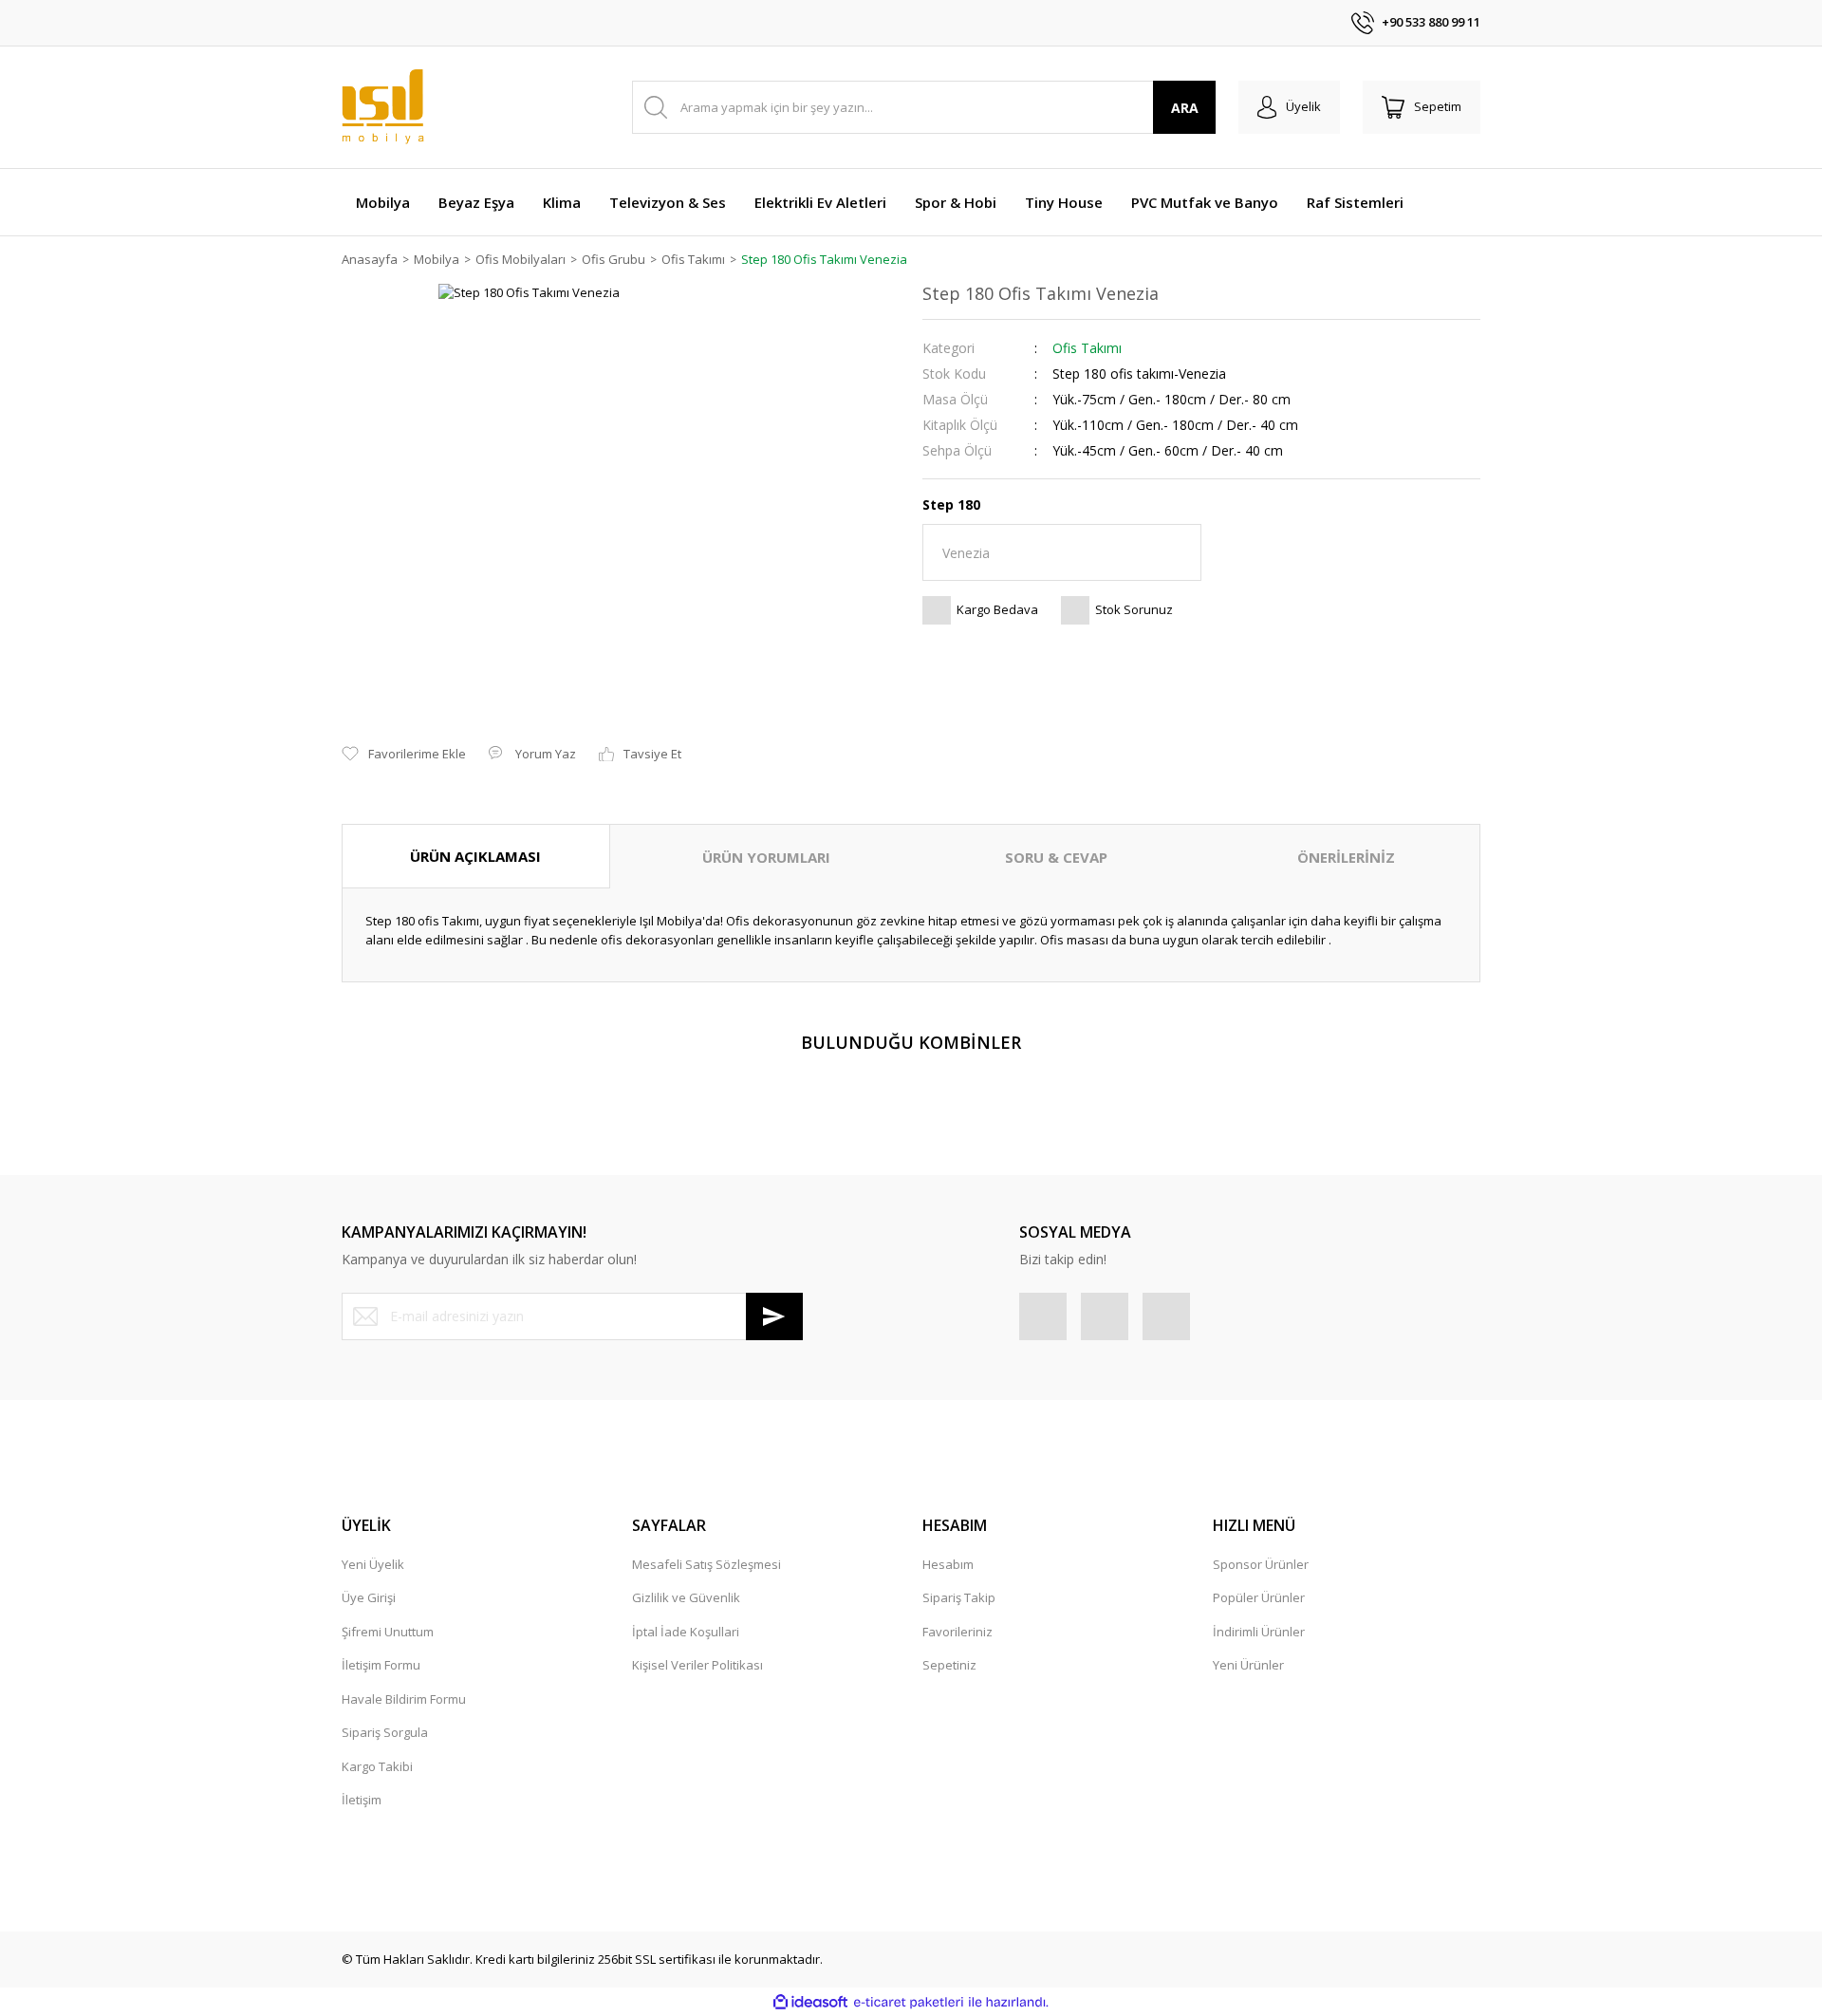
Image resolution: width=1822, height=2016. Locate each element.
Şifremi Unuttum (388, 1632)
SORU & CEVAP (1056, 857)
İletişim (362, 1800)
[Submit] (774, 1316)
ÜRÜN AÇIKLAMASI (475, 856)
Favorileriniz (957, 1632)
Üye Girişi (369, 1597)
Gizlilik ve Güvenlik (686, 1597)
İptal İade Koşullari (686, 1632)
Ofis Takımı (1087, 348)
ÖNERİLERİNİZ (1346, 857)
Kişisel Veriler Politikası (697, 1665)
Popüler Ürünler (1259, 1597)
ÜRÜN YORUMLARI (766, 857)
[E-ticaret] (909, 2003)
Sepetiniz (949, 1665)
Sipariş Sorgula (385, 1732)
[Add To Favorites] (404, 755)
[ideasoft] (810, 2003)
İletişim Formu (381, 1665)
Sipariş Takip (959, 1597)
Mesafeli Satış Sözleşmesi (706, 1564)
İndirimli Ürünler (1259, 1632)
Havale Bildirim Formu (404, 1699)
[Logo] (383, 107)
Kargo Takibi (377, 1766)
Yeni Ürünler (1248, 1665)
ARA (1185, 108)
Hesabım (948, 1564)
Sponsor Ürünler (1261, 1564)
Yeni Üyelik (373, 1564)
